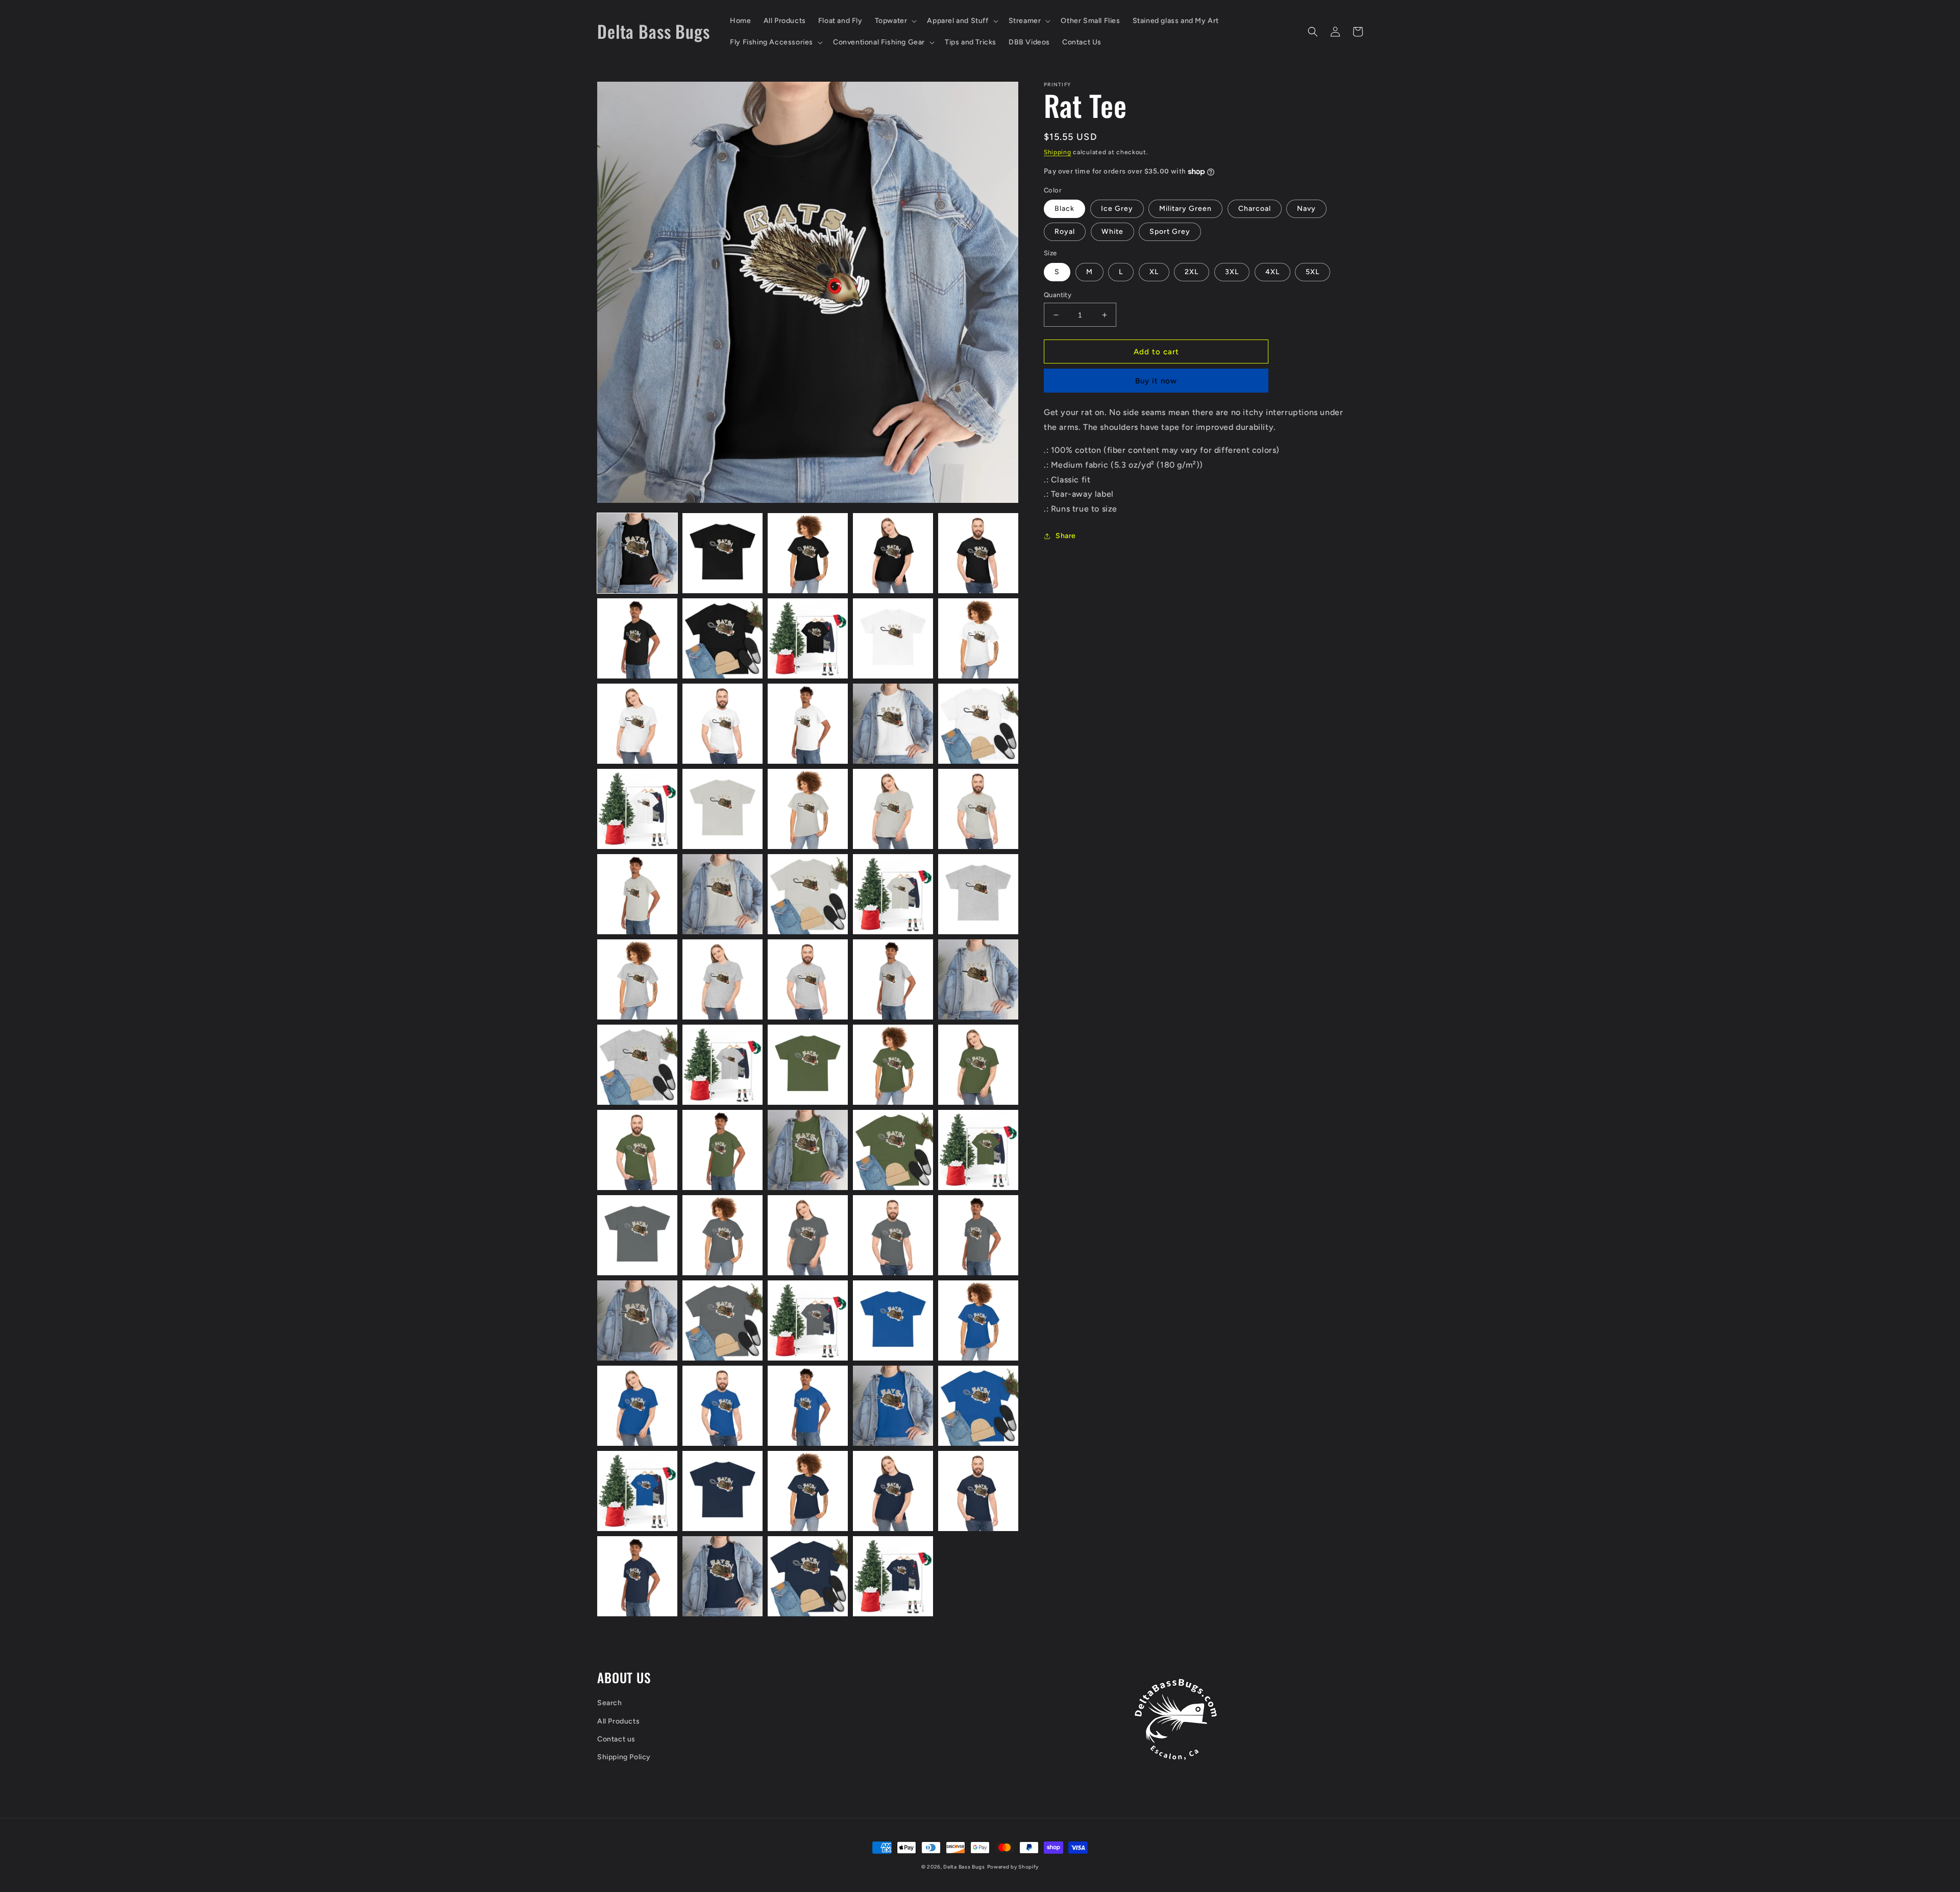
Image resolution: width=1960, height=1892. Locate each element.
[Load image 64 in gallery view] (893, 1576)
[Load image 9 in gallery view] (893, 638)
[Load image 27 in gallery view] (722, 979)
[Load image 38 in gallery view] (808, 1150)
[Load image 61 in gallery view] (637, 1576)
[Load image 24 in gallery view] (893, 894)
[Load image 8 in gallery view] (808, 638)
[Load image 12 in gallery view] (722, 724)
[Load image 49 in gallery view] (893, 1320)
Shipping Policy (624, 1757)
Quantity (1058, 295)
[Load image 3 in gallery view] (808, 553)
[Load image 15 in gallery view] (978, 724)
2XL (1192, 272)
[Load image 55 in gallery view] (978, 1406)
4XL (1272, 272)
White (1112, 232)
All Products (618, 1721)
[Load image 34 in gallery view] (893, 1065)
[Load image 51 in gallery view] (637, 1406)
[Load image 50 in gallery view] (978, 1320)
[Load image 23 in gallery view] (808, 894)
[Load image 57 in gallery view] (722, 1491)
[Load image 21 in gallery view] (637, 894)
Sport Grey (1170, 232)
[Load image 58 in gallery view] (808, 1491)
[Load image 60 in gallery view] (978, 1491)
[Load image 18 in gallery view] (808, 809)
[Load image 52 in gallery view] (722, 1406)
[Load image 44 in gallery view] (893, 1235)
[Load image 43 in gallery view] (808, 1235)
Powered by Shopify (1013, 1867)
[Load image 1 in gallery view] (637, 553)
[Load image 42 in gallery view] (722, 1235)
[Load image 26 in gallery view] (637, 979)
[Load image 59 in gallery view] (893, 1491)
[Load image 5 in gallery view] (978, 553)
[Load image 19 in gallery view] (893, 809)
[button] (895, 21)
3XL (1232, 272)
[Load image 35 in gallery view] (978, 1065)
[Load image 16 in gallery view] (637, 809)
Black (1064, 209)
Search (610, 1703)
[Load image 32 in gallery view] (722, 1065)
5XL (1313, 272)
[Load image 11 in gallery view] (637, 724)
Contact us (616, 1739)
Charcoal (1255, 209)
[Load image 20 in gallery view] (978, 809)
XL (1154, 272)
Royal (1065, 232)
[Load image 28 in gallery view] (808, 979)
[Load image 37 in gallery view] (722, 1150)
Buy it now (1156, 381)
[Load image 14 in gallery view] (893, 724)
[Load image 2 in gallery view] (722, 553)
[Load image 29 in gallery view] (893, 979)
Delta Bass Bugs (964, 1867)
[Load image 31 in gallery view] (637, 1065)
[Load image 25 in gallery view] (978, 894)
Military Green (1185, 209)
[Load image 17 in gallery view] (722, 809)
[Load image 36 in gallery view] (637, 1150)
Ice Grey (1117, 209)
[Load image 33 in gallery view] (808, 1065)
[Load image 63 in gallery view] (808, 1576)
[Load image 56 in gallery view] (637, 1491)
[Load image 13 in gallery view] (808, 724)
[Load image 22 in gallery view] (722, 894)
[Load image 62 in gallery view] (722, 1576)
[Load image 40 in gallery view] (978, 1150)
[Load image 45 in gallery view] (978, 1235)
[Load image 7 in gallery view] (722, 638)
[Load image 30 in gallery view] (978, 979)
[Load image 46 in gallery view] (637, 1320)
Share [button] (1066, 536)
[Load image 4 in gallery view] (893, 553)
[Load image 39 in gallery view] (893, 1150)
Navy (1306, 209)
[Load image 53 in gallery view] (808, 1406)
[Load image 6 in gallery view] (637, 638)
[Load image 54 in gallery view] (893, 1406)
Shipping (1058, 152)
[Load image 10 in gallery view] (978, 638)
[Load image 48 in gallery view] (808, 1320)
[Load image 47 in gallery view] (722, 1320)
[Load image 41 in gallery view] (637, 1235)
